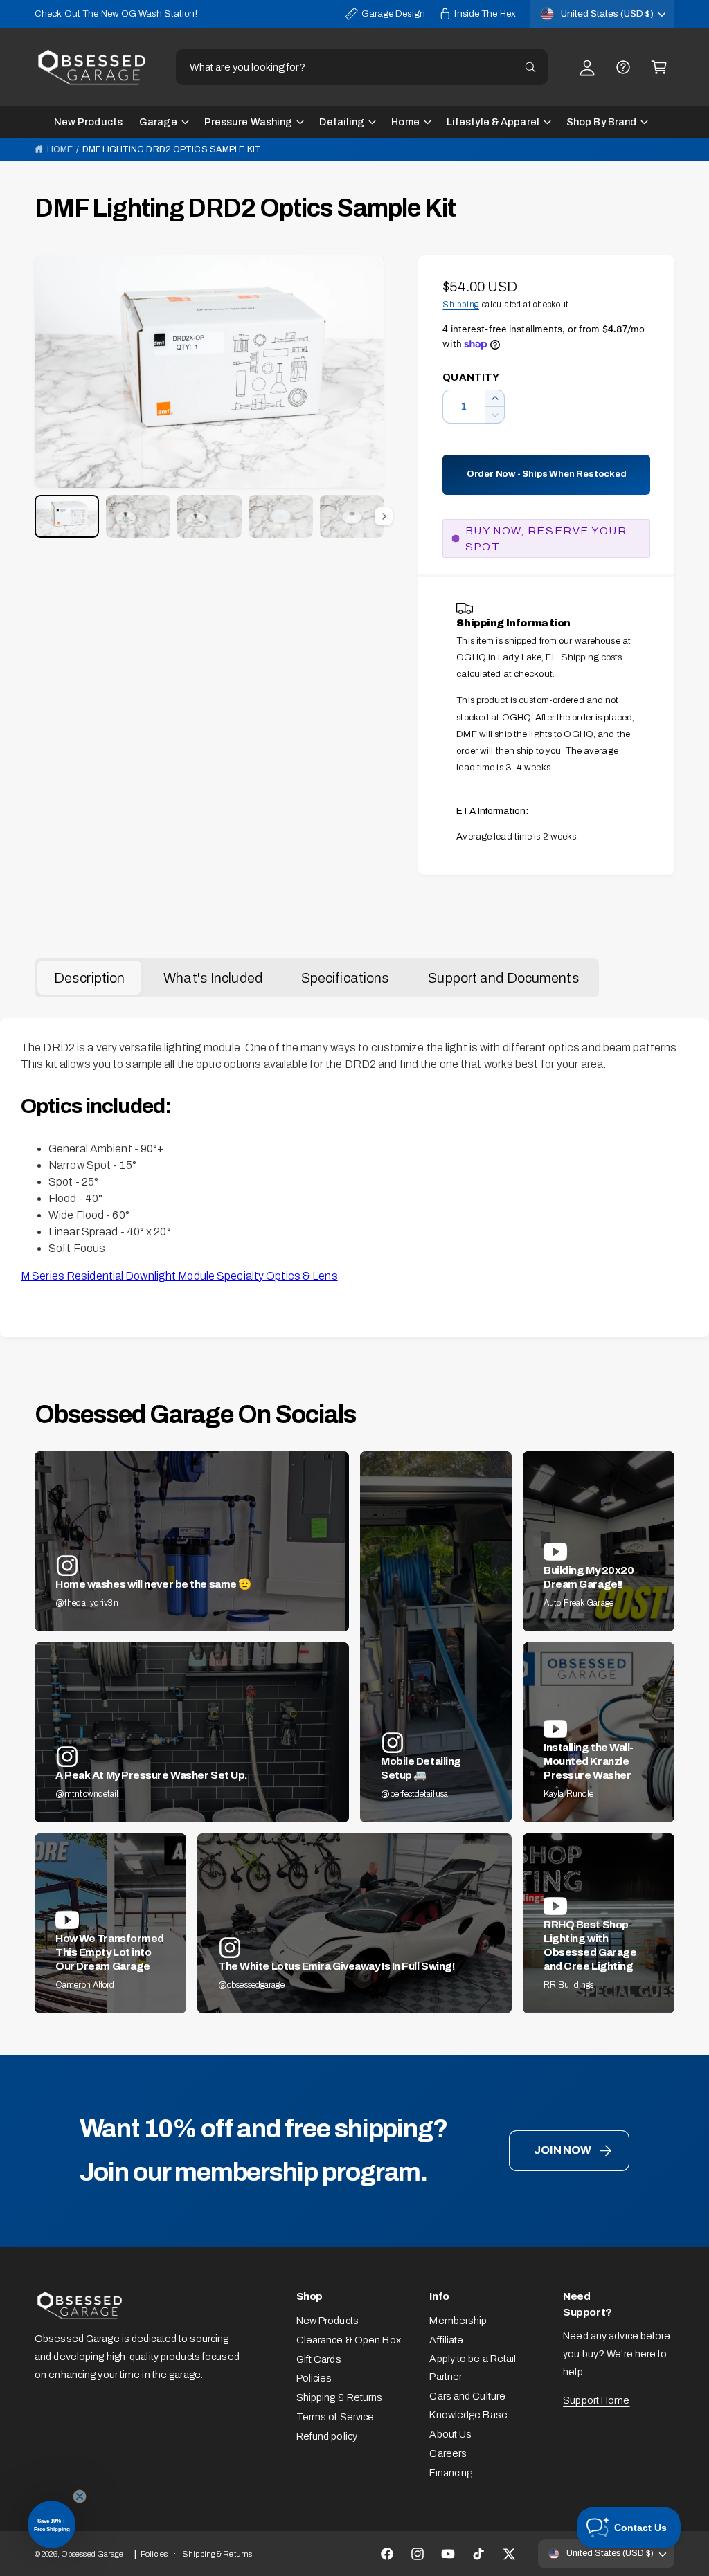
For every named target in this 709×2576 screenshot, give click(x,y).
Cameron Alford (85, 1985)
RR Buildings (568, 1985)
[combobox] (362, 67)
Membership (458, 2321)
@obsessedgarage (251, 1985)
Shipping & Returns (340, 2397)
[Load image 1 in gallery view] (67, 516)
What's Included (213, 978)
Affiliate (446, 2340)
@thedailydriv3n (87, 1603)
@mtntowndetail (87, 1794)
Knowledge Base (468, 2415)
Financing (451, 2473)
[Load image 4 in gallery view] (281, 516)
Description (89, 978)
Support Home (596, 2400)
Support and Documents (503, 978)
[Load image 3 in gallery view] (209, 516)
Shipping (461, 305)
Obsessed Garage (92, 2554)
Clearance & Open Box (349, 2340)
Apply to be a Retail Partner (473, 2368)
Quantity (471, 377)
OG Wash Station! (159, 13)
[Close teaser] (80, 2496)
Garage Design (393, 13)
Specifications (345, 978)
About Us (450, 2434)
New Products (327, 2321)
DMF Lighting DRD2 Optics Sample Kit (172, 149)
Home (60, 149)
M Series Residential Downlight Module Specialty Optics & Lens (179, 1276)
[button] (659, 67)
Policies (314, 2378)
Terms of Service (335, 2417)
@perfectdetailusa (414, 1794)
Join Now (562, 2150)
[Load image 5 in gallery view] (352, 516)
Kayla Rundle (568, 1794)
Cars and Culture (467, 2396)
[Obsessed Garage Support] (623, 67)
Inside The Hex (485, 13)
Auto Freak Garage (578, 1603)
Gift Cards (319, 2359)
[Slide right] (384, 516)
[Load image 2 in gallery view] (138, 516)
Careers (448, 2453)
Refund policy (327, 2436)
